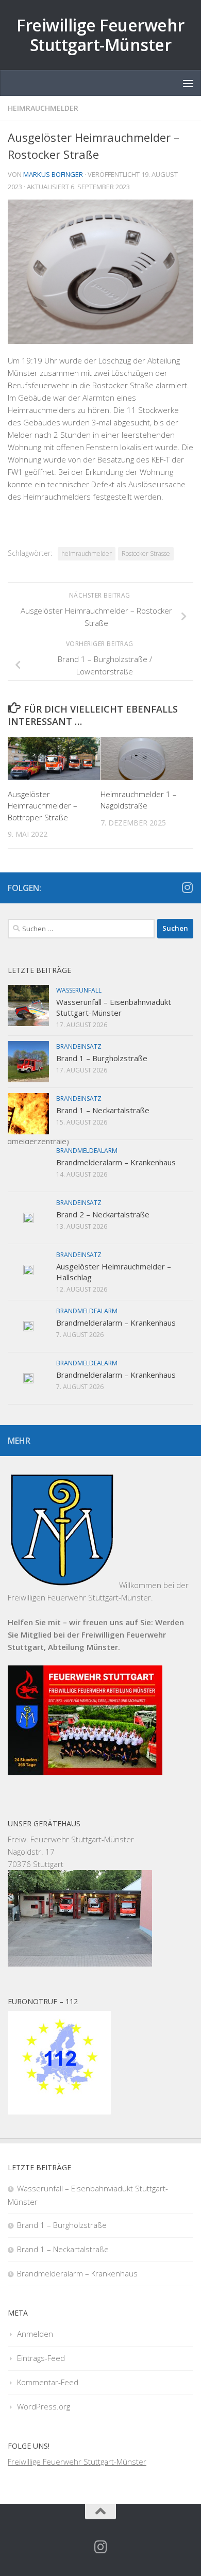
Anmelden (35, 2334)
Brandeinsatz (79, 1046)
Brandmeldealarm (87, 1151)
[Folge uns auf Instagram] (187, 887)
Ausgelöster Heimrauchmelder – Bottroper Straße (43, 806)
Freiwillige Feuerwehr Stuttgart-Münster (100, 35)
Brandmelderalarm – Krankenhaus (116, 1162)
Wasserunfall (79, 990)
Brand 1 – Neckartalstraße (103, 1110)
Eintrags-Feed (41, 2358)
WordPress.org (44, 2406)
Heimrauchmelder (43, 108)
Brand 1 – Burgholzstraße (102, 1058)
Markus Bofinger (53, 174)
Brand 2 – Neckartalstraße (103, 1214)
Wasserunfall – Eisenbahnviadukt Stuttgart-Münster (114, 1007)
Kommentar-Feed (48, 2382)
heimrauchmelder (87, 554)
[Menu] (188, 83)
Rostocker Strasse (146, 554)
